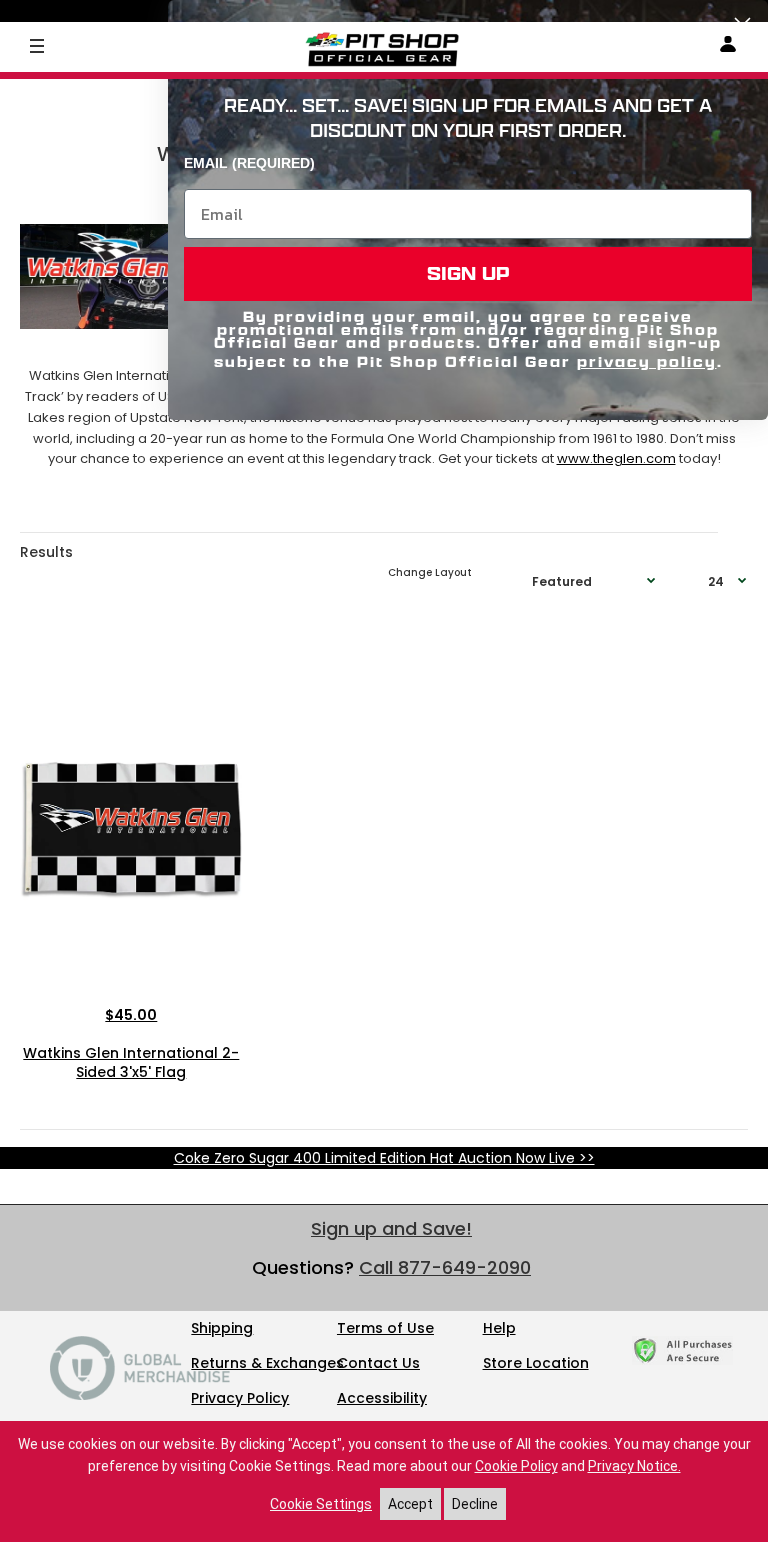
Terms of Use (385, 1328)
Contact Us (378, 1363)
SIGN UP (468, 273)
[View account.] (728, 47)
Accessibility (382, 1398)
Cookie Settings (321, 1504)
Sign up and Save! (391, 1228)
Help (499, 1328)
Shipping (222, 1328)
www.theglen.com (616, 458)
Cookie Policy (516, 1466)
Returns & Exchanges (267, 1363)
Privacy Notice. (634, 1466)
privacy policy (647, 361)
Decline (475, 1504)
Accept (410, 1504)
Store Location (536, 1363)
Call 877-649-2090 (445, 1267)
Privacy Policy (240, 1398)
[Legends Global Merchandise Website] (140, 1395)
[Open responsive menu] (37, 45)
